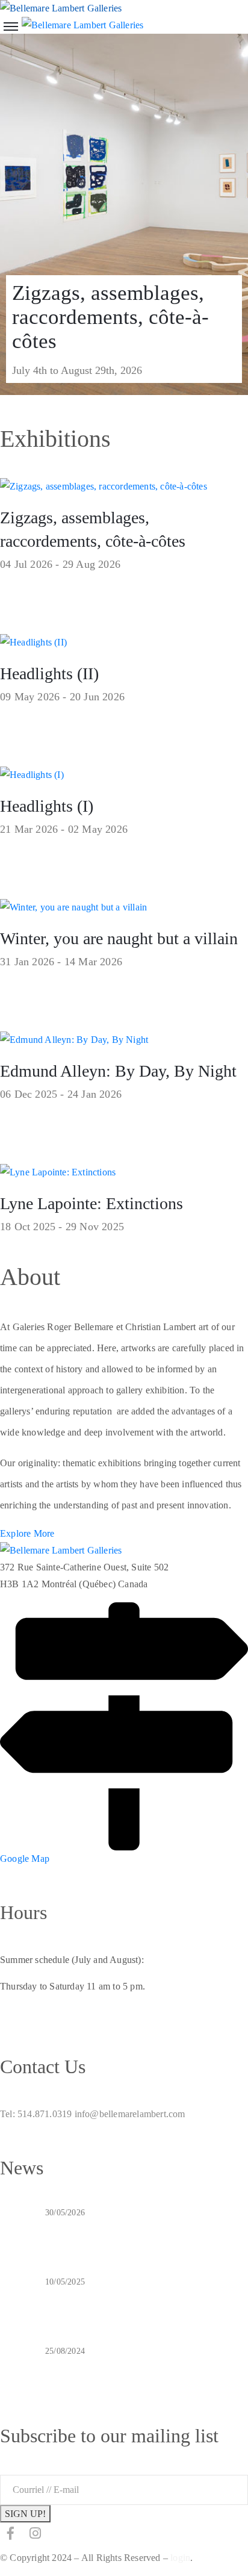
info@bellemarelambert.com (130, 2114)
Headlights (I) (47, 806)
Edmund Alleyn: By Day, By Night (118, 1071)
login (180, 2558)
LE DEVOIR (74, 2297)
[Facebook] (11, 2533)
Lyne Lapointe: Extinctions (91, 1203)
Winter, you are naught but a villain (119, 938)
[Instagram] (35, 2533)
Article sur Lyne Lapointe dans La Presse (135, 2366)
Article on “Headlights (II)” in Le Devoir (135, 2228)
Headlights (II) (49, 674)
